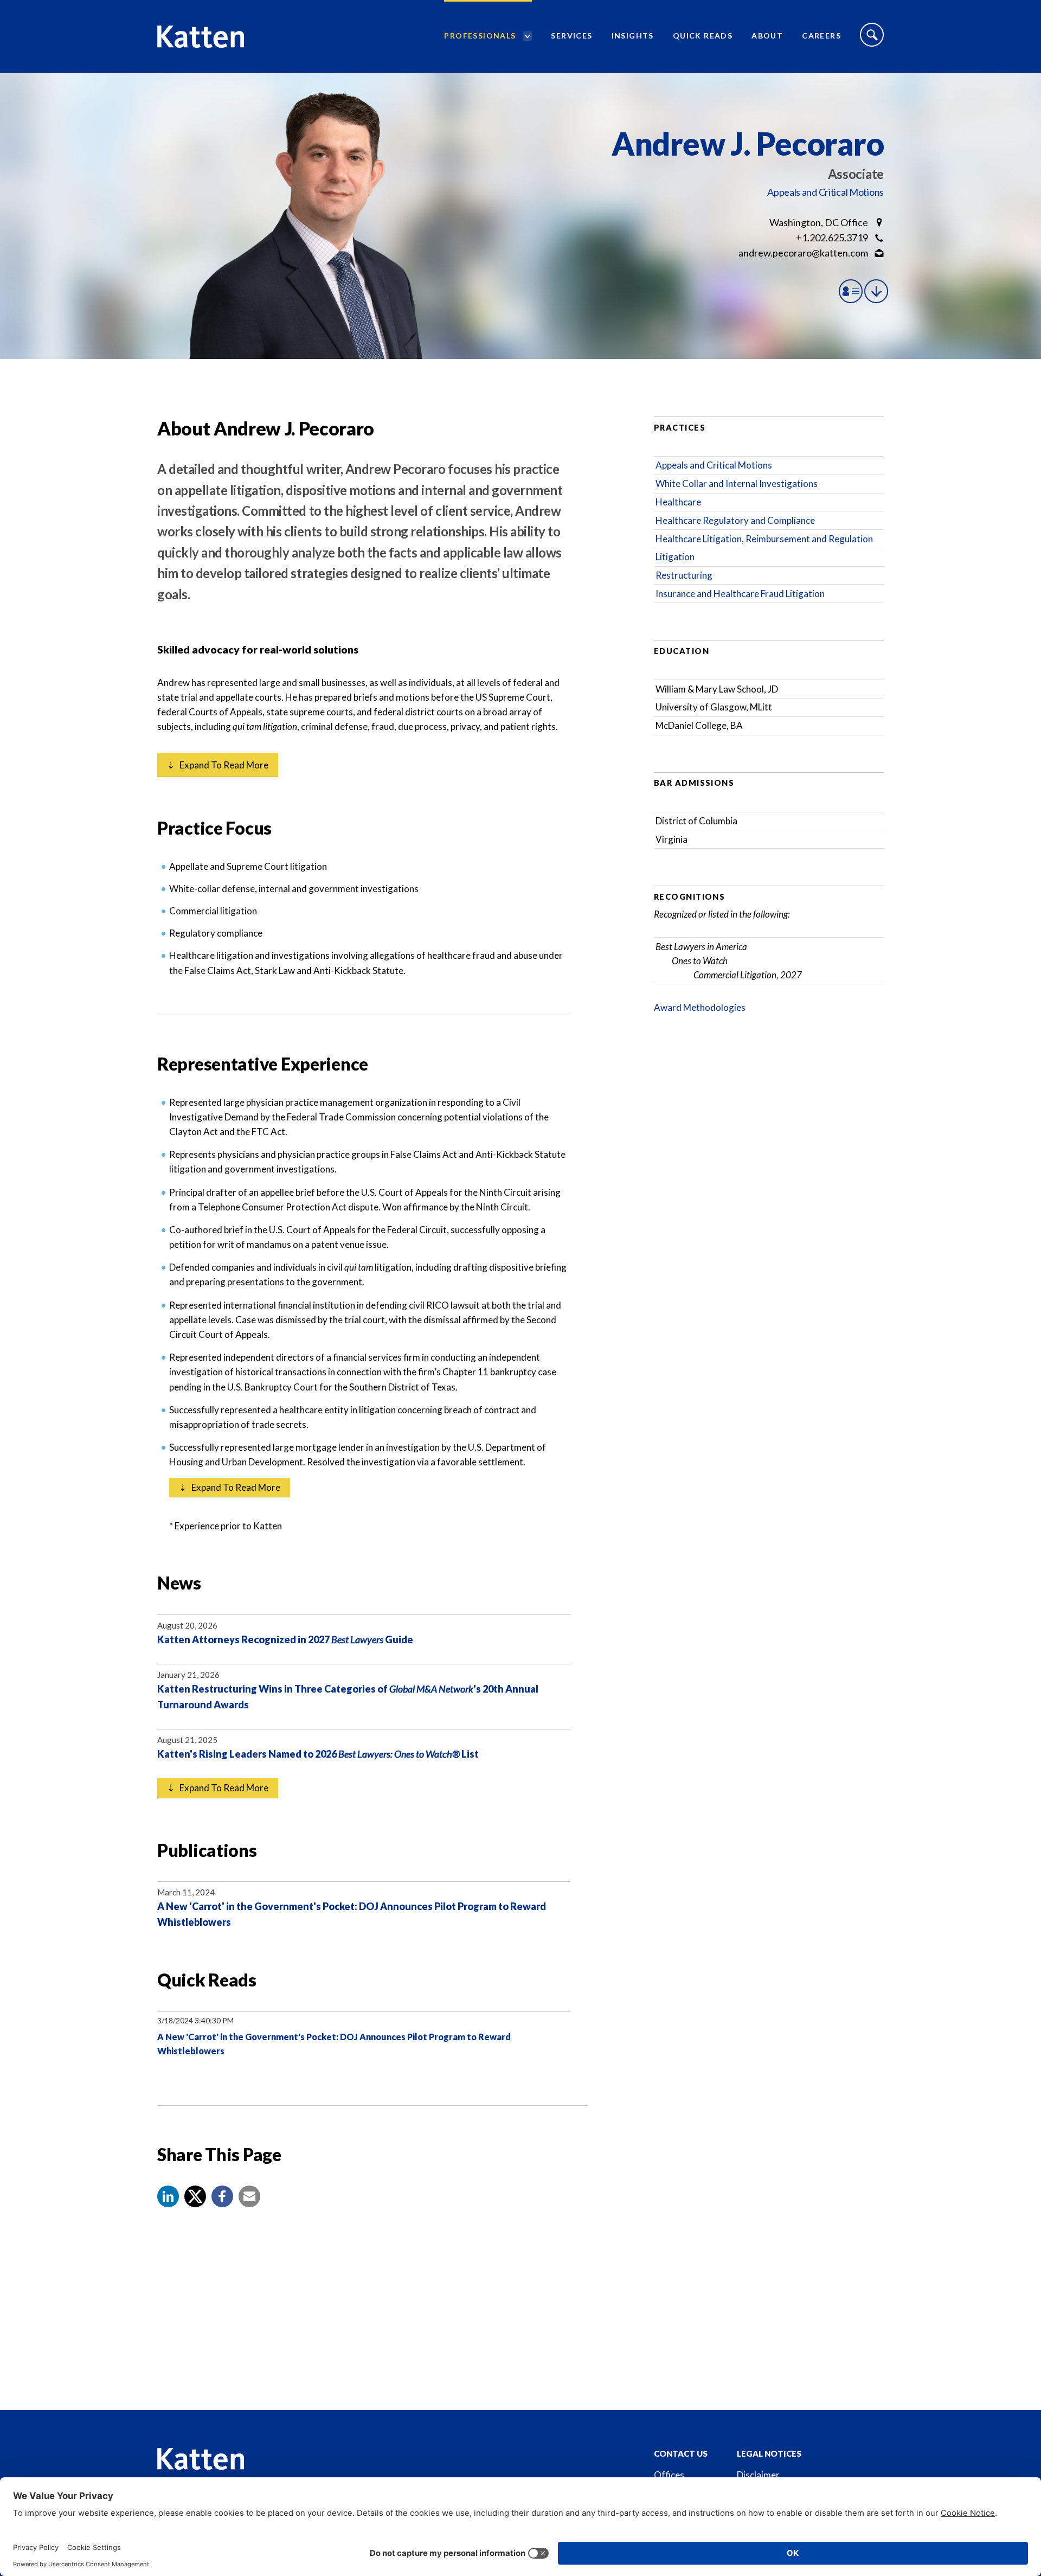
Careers (821, 36)
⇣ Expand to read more (218, 765)
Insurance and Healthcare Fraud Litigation (740, 594)
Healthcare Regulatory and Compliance (735, 520)
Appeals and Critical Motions (825, 192)
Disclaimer (758, 2475)
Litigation (675, 557)
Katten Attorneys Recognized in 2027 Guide (285, 1639)
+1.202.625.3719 (832, 238)
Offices (669, 2475)
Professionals (480, 36)
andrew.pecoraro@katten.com (803, 253)
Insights (633, 36)
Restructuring (684, 575)
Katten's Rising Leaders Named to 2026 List (318, 1754)
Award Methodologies (700, 1007)
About (767, 36)
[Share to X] (195, 2196)
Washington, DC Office (819, 222)
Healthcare (678, 502)
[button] (168, 2196)
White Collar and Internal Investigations (737, 483)
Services (571, 36)
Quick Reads (703, 36)
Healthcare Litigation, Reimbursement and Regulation (764, 539)
